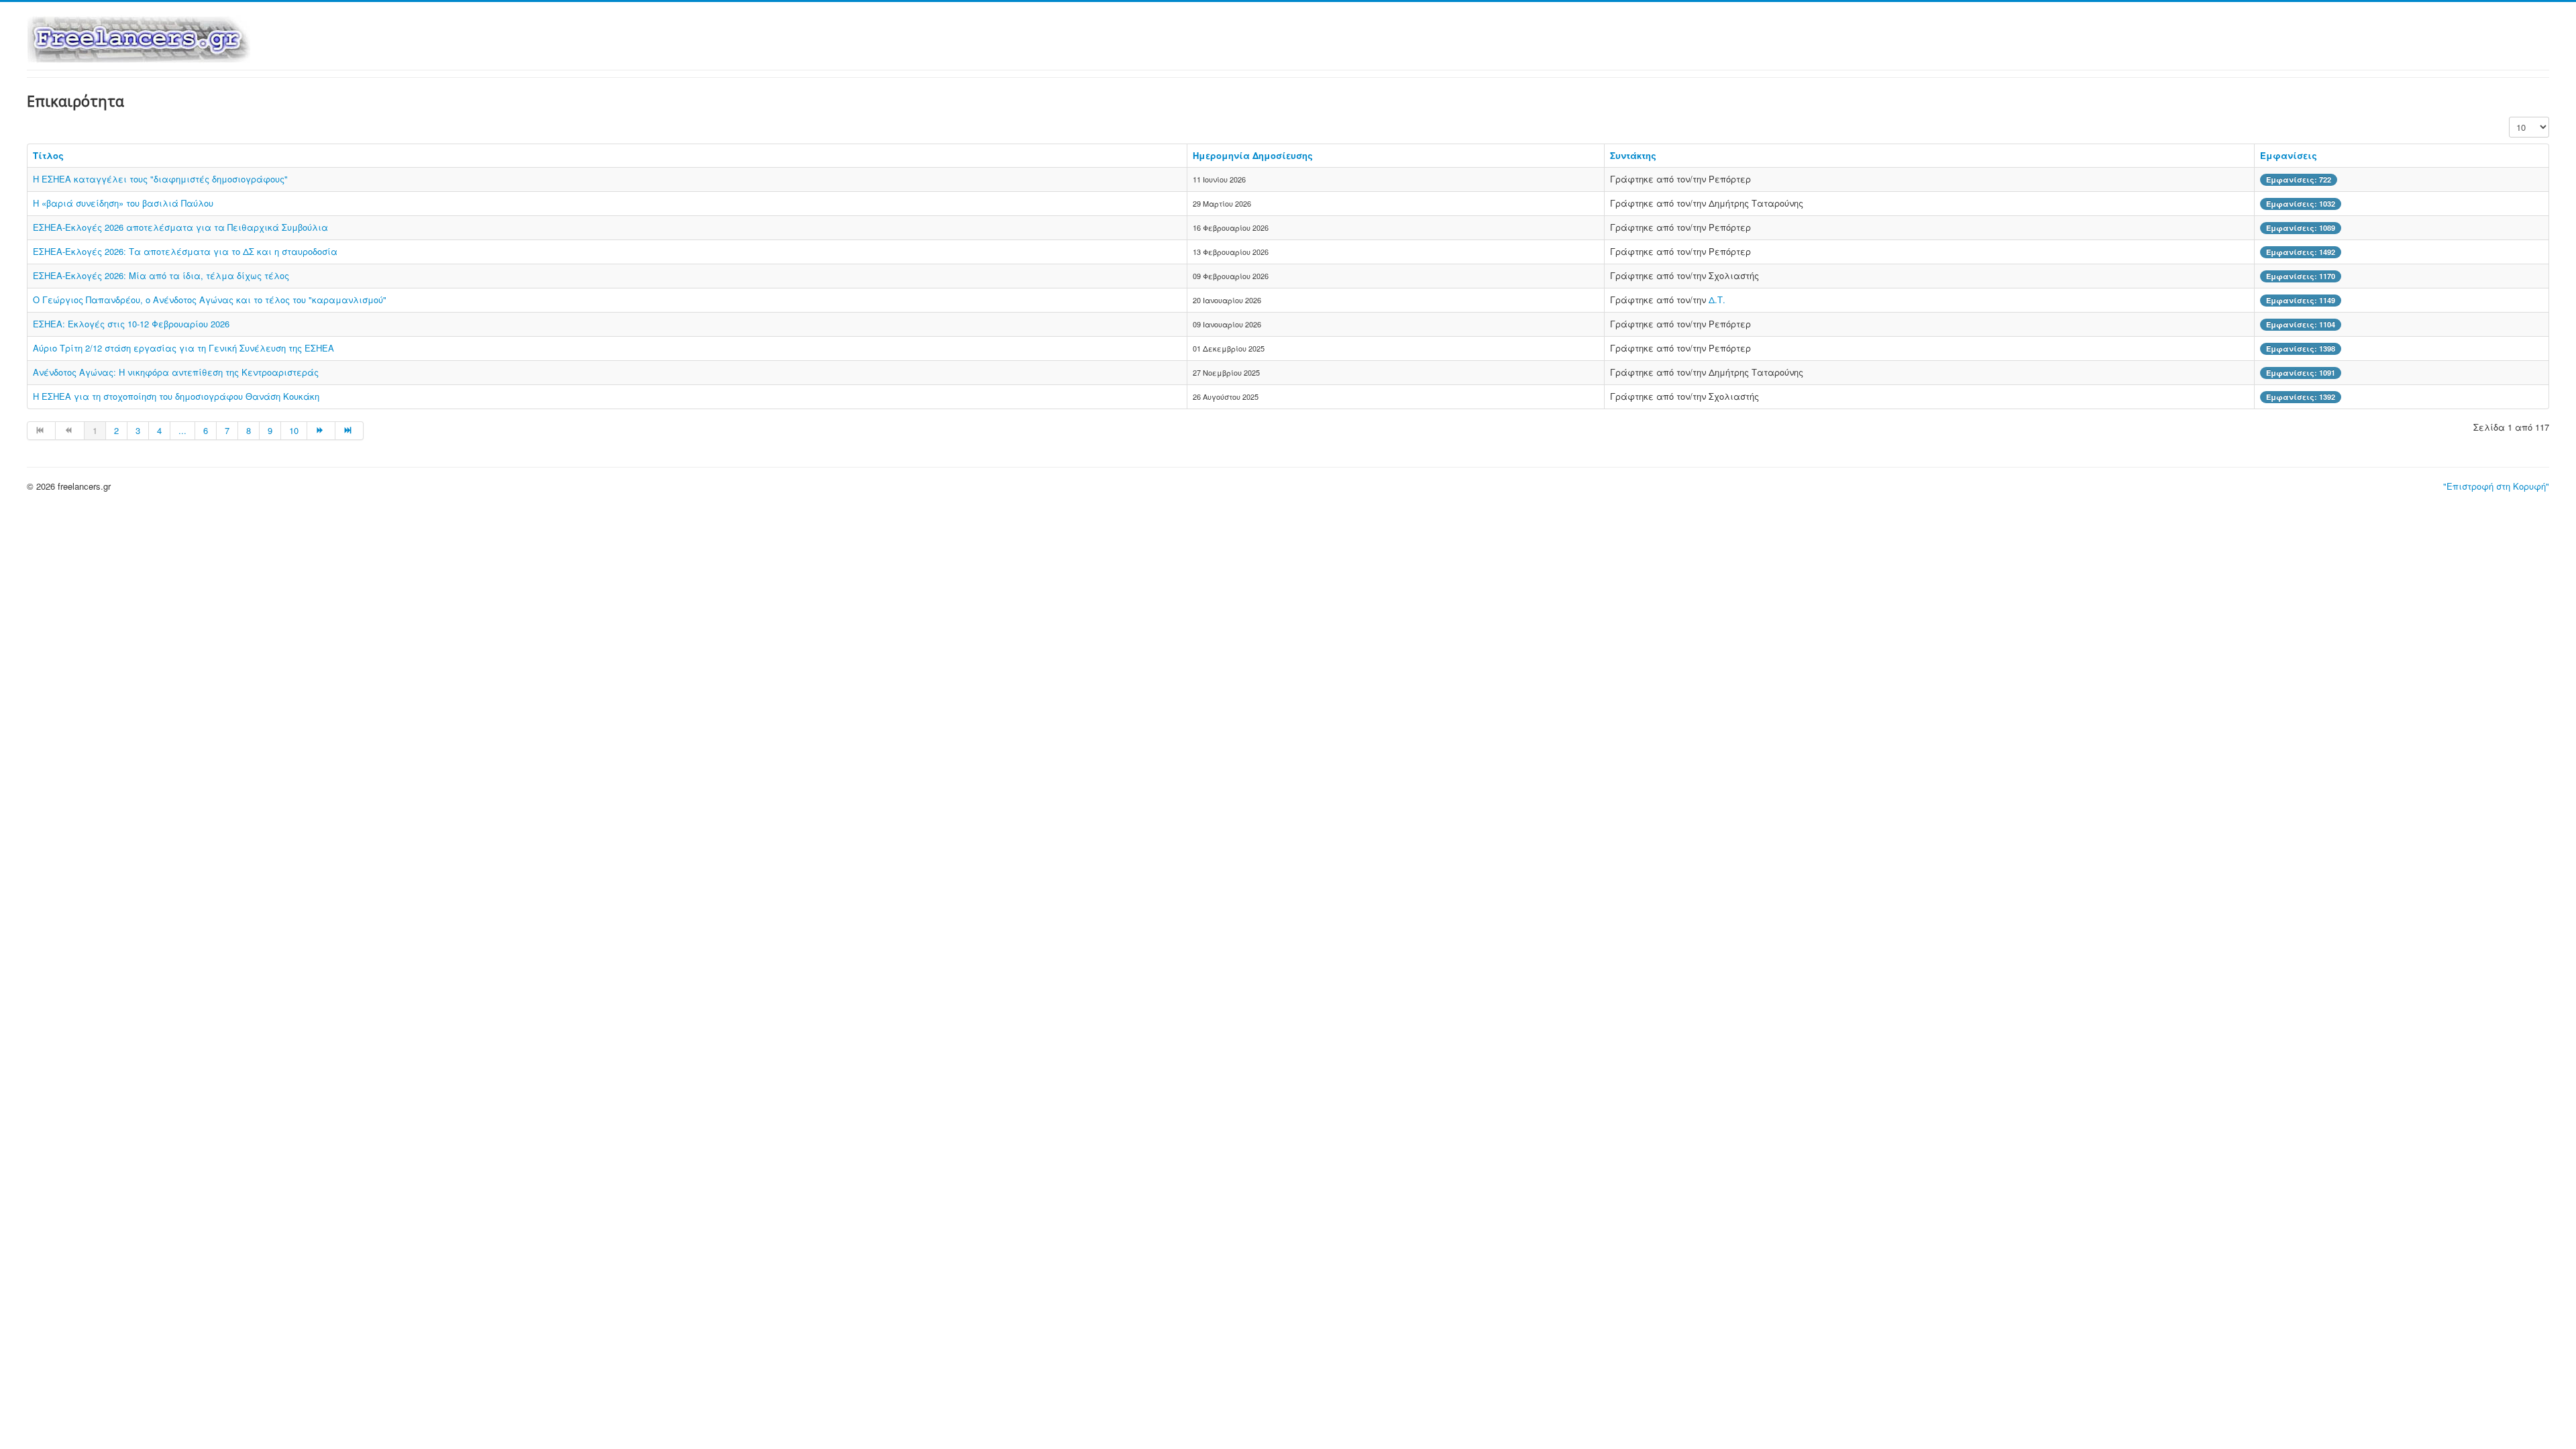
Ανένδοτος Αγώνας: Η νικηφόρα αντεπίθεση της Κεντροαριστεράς (176, 372)
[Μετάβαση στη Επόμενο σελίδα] (321, 431)
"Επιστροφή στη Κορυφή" (2496, 486)
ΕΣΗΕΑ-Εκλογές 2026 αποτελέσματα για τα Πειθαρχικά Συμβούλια (180, 227)
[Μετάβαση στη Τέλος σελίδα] (350, 431)
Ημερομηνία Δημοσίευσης (1253, 155)
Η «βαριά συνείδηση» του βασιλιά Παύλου (123, 203)
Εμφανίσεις (2289, 155)
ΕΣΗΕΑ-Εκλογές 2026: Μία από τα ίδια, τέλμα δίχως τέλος (161, 275)
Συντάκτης (1633, 155)
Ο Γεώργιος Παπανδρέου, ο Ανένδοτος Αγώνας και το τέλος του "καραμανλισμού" (210, 300)
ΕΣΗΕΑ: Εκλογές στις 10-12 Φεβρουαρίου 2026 (131, 324)
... (182, 430)
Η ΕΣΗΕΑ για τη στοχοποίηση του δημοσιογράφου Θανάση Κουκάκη (176, 396)
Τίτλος (48, 155)
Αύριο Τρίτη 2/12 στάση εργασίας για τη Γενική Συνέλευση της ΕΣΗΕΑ (183, 348)
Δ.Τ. (1717, 300)
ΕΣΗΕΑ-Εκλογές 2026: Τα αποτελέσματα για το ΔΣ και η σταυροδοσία (185, 251)
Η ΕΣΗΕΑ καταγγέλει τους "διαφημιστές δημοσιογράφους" (160, 179)
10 (294, 430)
